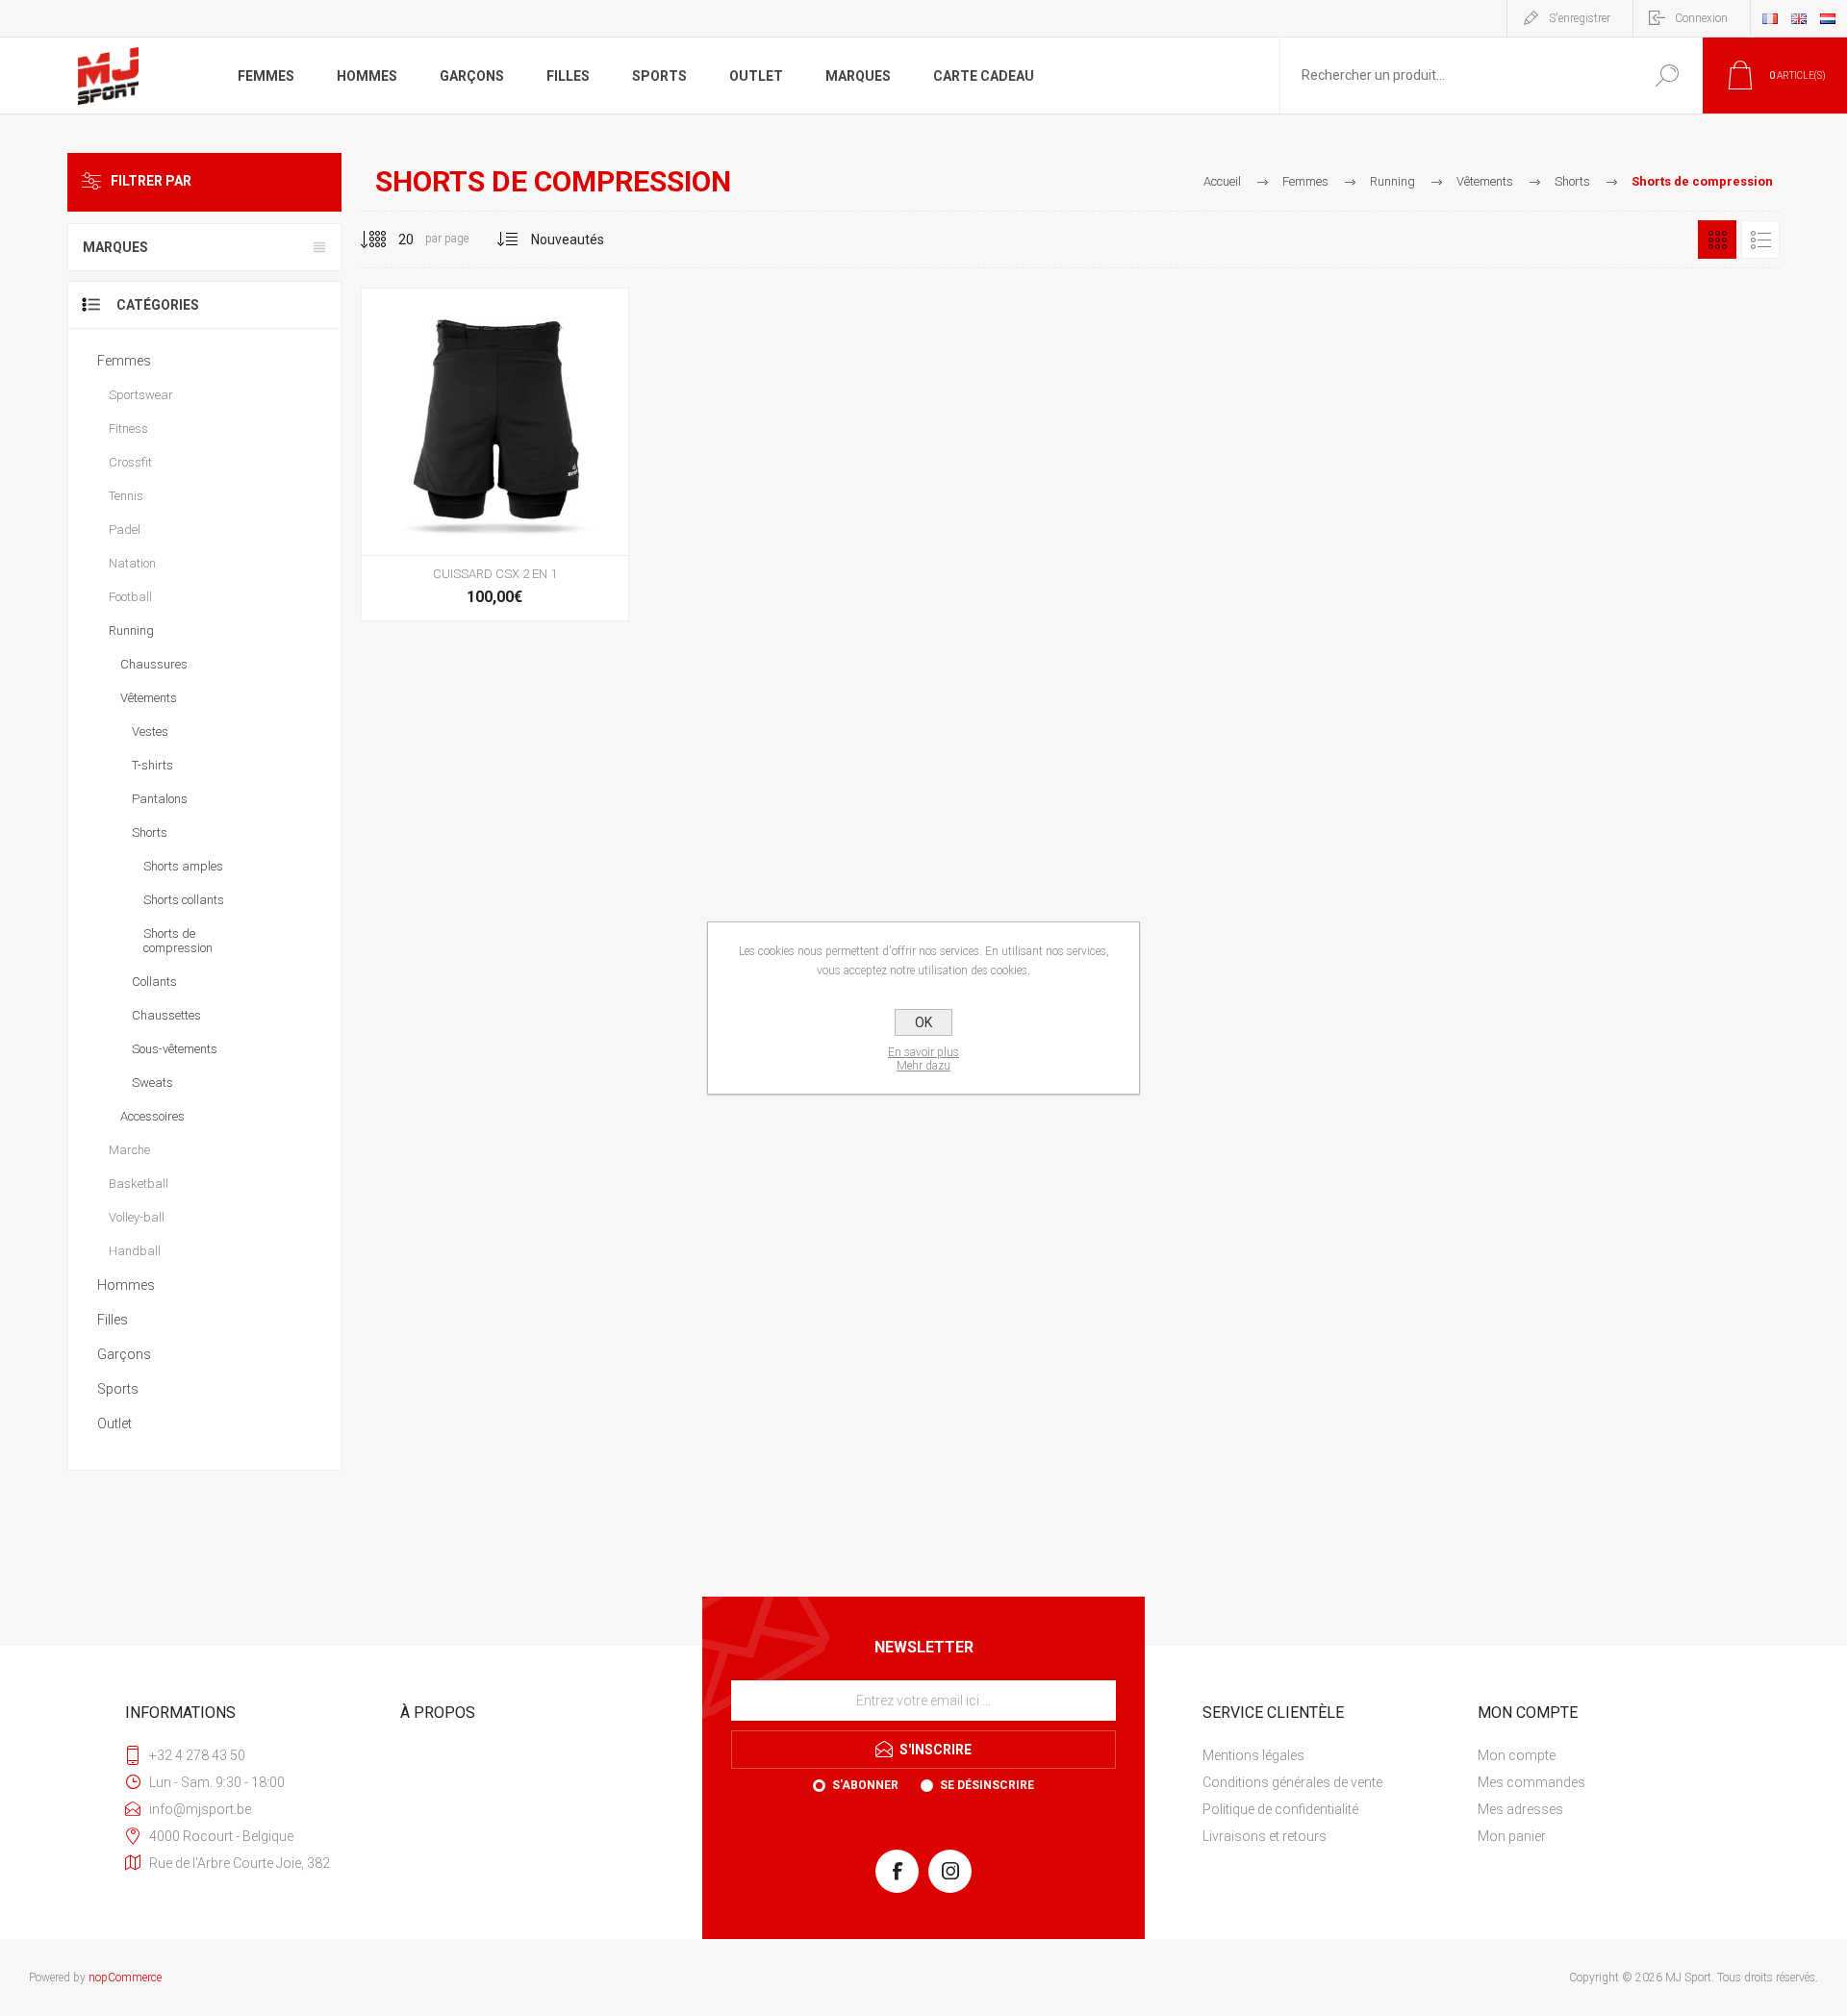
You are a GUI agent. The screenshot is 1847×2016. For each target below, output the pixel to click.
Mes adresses (1520, 1809)
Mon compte (1517, 1755)
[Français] (1770, 18)
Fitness (128, 428)
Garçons (124, 1354)
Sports (118, 1389)
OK (923, 1022)
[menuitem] (1332, 1755)
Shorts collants (184, 900)
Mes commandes (1531, 1782)
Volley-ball (137, 1217)
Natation (132, 563)
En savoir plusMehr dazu (923, 1059)
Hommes (126, 1285)
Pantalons (160, 799)
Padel (125, 529)
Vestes (150, 731)
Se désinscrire (987, 1785)
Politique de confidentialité (1280, 1809)
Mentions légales (1253, 1755)
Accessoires (152, 1116)
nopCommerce (125, 1978)
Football (130, 597)
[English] (1799, 18)
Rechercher (1667, 76)
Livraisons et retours (1265, 1836)
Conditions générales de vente (1292, 1782)
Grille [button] (1717, 239)
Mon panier (1512, 1836)
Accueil (1222, 181)
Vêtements (149, 698)
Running (131, 630)
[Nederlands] (1828, 18)
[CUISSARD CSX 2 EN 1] (495, 454)
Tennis (126, 496)
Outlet (114, 1424)
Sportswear (141, 395)
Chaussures (154, 664)
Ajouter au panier (493, 507)
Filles (113, 1320)
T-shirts (152, 765)
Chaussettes (166, 1015)
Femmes (124, 361)
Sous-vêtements (175, 1049)
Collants (154, 982)
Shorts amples (183, 866)
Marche (129, 1150)
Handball (135, 1251)
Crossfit (130, 462)
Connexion (1701, 18)
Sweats (152, 1083)
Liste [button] (1760, 239)
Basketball (139, 1184)
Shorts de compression (178, 941)
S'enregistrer (1580, 18)
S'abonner (865, 1785)
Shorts (150, 832)
